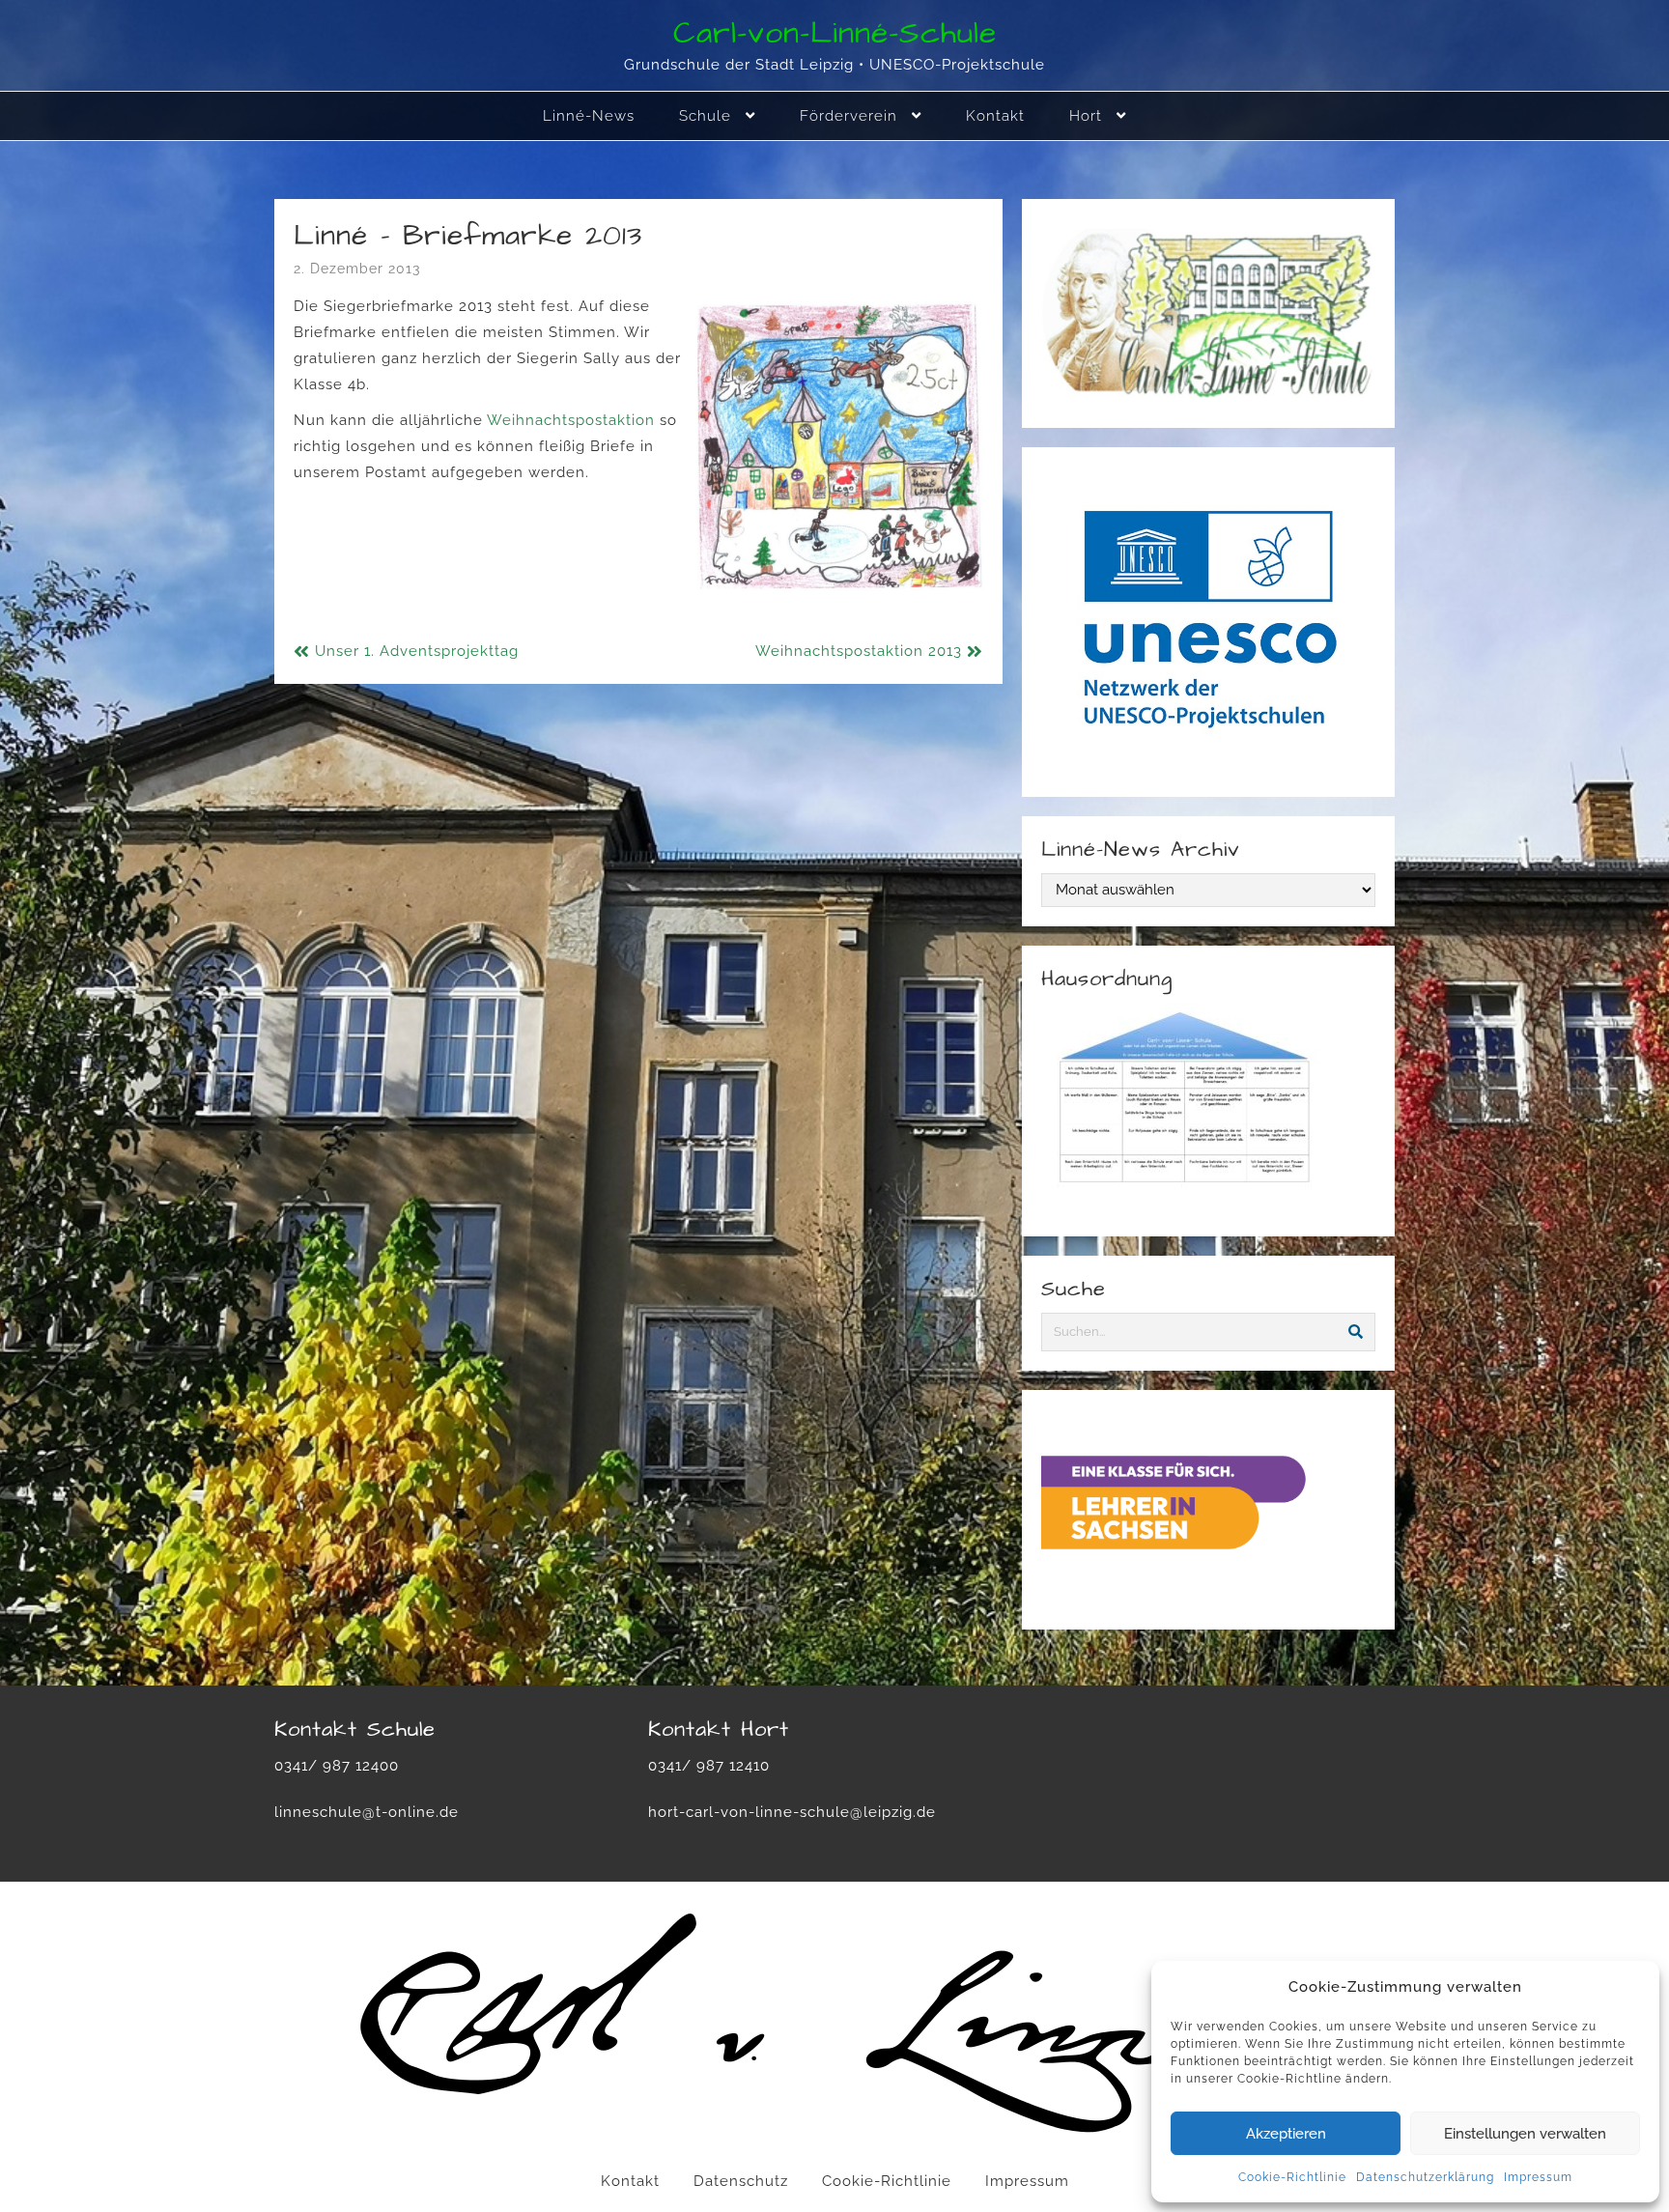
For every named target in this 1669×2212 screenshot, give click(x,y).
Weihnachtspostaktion (573, 420)
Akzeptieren (1286, 2134)
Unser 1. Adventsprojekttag (417, 651)
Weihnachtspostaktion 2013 (859, 651)
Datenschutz (741, 2181)
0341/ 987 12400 (337, 1766)
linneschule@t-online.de (367, 1812)
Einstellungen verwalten (1525, 2134)
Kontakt (630, 2181)
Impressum (1538, 2177)
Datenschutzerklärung (1425, 2177)
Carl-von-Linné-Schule (835, 33)
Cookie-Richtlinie (1292, 2177)
